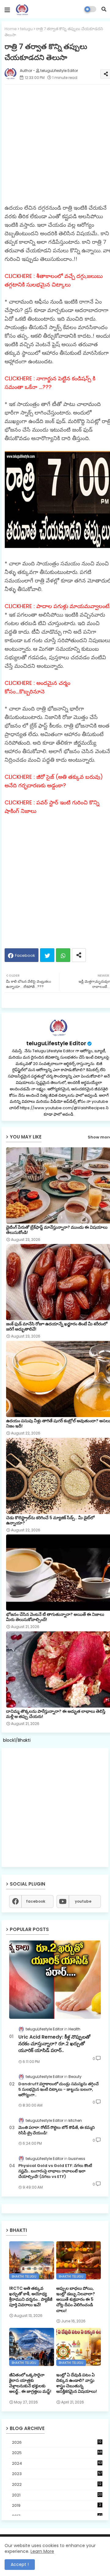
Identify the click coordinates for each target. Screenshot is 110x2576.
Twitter (47, 955)
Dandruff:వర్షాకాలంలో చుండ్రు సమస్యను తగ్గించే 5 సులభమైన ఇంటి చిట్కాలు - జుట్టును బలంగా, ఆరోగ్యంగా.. (59, 2090)
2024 (57, 2463)
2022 (57, 2484)
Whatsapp (63, 955)
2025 (57, 2453)
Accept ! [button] (20, 2564)
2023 (57, 2474)
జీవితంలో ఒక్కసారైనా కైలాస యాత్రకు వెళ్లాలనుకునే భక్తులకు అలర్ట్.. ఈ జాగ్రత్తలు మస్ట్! (30, 2383)
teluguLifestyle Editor (56, 1043)
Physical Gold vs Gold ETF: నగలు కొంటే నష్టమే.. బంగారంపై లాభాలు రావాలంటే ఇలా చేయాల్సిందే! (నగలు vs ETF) (55, 2171)
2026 (57, 2442)
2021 (57, 2495)
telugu (26, 29)
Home (11, 29)
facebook (36, 1901)
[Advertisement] (55, 1808)
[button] (104, 9)
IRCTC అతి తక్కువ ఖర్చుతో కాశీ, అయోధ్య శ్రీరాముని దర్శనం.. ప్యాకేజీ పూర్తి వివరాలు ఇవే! (31, 2297)
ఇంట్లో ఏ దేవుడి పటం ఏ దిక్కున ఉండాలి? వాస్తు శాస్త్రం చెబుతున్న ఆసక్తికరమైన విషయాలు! (77, 2383)
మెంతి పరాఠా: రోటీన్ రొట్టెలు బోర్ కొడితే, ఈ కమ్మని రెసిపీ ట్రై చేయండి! (57, 2130)
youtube (83, 1901)
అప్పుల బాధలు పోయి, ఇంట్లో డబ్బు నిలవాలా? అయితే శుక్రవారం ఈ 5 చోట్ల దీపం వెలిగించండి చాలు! (76, 2299)
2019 (57, 2505)
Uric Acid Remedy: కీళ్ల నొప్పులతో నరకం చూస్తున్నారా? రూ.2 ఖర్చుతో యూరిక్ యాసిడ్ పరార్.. (54, 2044)
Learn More (42, 2551)
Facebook (25, 955)
